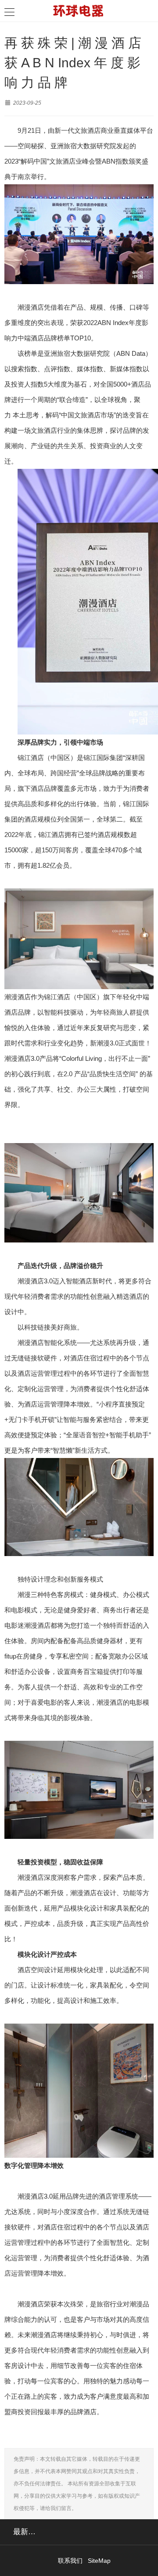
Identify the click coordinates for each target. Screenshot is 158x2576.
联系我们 (70, 2561)
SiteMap (99, 2561)
